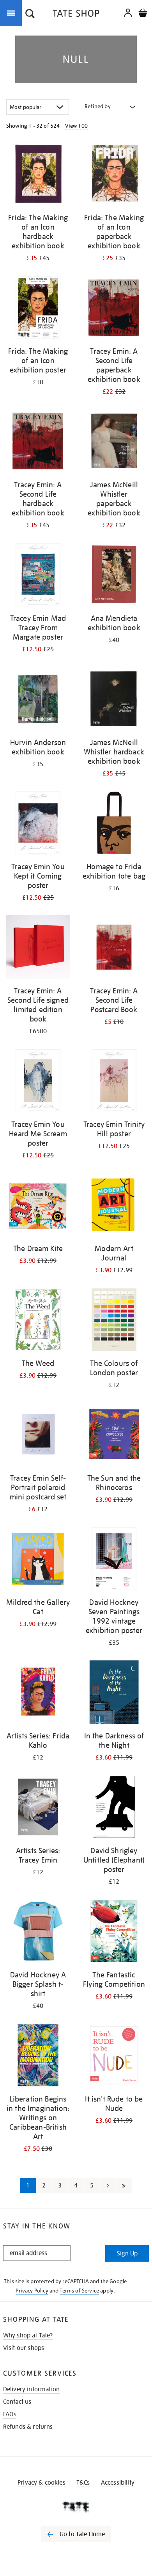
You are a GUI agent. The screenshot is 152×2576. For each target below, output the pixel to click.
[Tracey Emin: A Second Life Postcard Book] (114, 948)
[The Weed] (38, 1321)
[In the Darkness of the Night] (114, 1694)
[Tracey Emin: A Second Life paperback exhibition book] (114, 309)
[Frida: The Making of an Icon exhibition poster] (38, 309)
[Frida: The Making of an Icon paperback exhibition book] (114, 175)
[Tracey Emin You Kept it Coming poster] (38, 824)
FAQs (10, 2414)
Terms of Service (79, 2291)
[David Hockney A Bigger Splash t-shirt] (38, 1932)
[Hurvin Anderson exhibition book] (38, 700)
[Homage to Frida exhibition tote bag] (114, 824)
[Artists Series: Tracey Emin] (38, 1808)
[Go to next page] (108, 2186)
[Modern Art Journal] (114, 1206)
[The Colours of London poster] (114, 1321)
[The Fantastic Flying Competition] (114, 1932)
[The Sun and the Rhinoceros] (114, 1436)
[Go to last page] (124, 2186)
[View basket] (143, 14)
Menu (12, 12)
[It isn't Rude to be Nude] (114, 2057)
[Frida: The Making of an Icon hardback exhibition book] (38, 175)
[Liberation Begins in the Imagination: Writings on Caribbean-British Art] (38, 2057)
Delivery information (31, 2389)
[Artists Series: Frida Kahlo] (38, 1694)
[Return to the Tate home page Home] (76, 15)
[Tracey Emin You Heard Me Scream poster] (38, 1082)
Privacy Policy (32, 2291)
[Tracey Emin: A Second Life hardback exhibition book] (38, 442)
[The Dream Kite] (38, 1206)
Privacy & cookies (42, 2483)
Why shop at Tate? (28, 2335)
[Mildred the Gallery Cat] (38, 1560)
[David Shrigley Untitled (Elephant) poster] (114, 1808)
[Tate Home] (76, 2507)
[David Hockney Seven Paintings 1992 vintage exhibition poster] (114, 1560)
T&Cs (83, 2483)
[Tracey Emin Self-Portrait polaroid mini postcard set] (38, 1436)
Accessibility (118, 2483)
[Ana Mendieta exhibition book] (114, 576)
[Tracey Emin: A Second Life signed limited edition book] (38, 948)
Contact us (17, 2402)
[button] (30, 14)
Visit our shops (24, 2348)
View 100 (76, 126)
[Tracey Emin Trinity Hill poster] (114, 1082)
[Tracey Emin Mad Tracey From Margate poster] (38, 576)
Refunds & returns (28, 2427)
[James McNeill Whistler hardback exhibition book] (114, 700)
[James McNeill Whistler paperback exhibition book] (114, 442)
